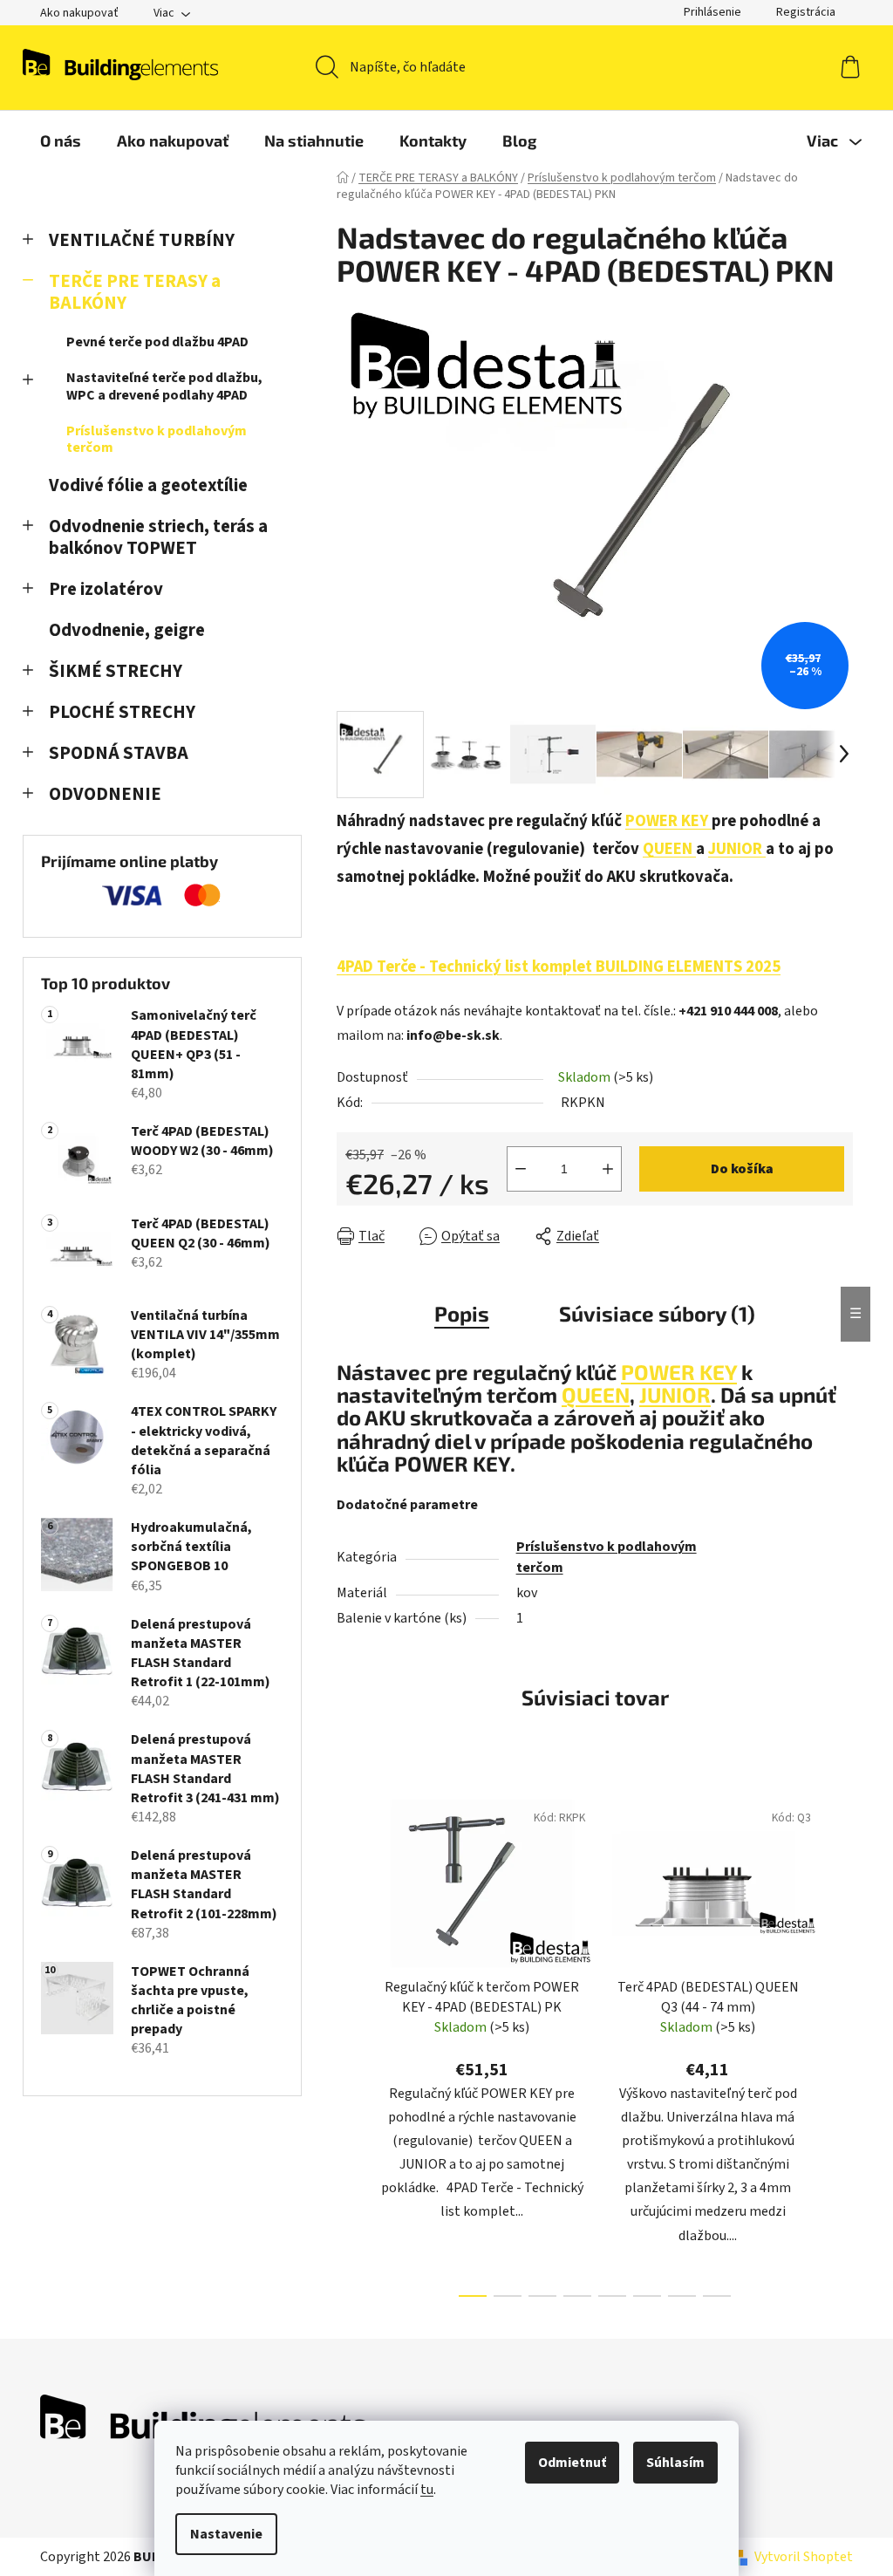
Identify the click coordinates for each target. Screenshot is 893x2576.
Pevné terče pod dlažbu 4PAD (157, 342)
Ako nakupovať (79, 13)
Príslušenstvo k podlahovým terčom (157, 439)
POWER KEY (668, 821)
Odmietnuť (572, 2463)
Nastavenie (226, 2534)
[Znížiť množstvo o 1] (521, 1169)
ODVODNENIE (105, 794)
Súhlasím (675, 2463)
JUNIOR (737, 849)
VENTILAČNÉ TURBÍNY (142, 240)
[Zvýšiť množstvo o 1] (608, 1169)
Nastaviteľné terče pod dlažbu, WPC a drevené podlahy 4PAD (164, 386)
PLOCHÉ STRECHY (122, 712)
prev (351, 2043)
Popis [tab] (462, 1313)
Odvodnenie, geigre (127, 630)
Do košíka (742, 1169)
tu (427, 2490)
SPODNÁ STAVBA (119, 753)
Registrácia (806, 12)
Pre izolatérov (106, 589)
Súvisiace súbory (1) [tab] (657, 1313)
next (839, 2043)
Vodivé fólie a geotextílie (148, 485)
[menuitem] (61, 140)
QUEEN (669, 849)
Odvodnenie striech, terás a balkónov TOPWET (158, 537)
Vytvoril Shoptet (804, 2557)
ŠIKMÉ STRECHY (116, 671)
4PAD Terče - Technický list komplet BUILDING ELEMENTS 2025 (559, 967)
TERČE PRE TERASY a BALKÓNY (135, 292)
